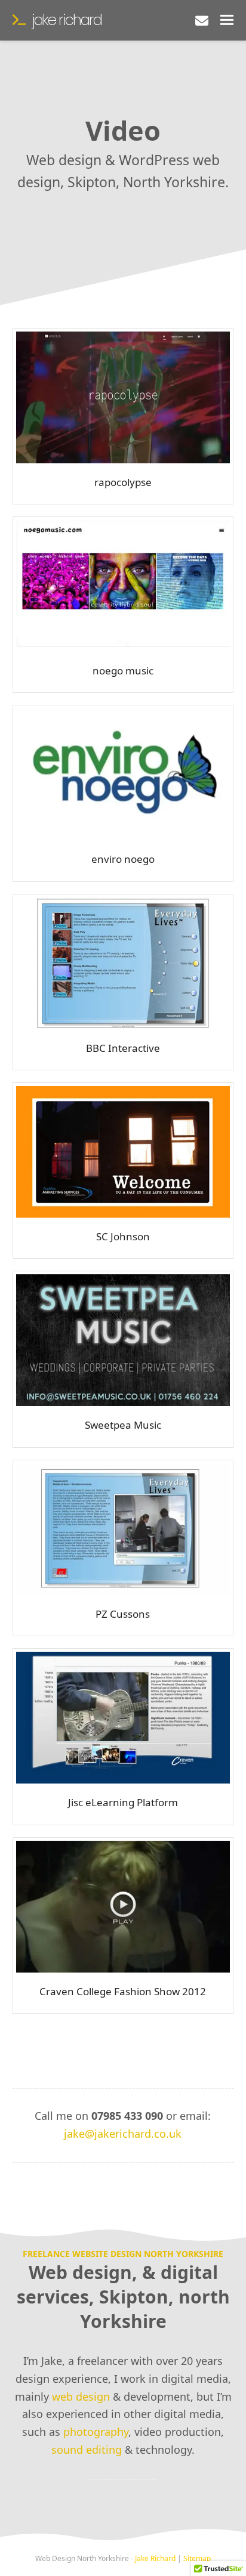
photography (96, 2432)
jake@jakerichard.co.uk (123, 2134)
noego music (123, 671)
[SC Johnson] (123, 1150)
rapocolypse (123, 482)
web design (81, 2397)
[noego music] (123, 584)
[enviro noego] (123, 773)
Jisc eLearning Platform (123, 1802)
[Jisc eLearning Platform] (123, 1717)
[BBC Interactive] (123, 962)
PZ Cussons (123, 1614)
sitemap (197, 2558)
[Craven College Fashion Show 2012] (123, 1905)
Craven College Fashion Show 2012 (123, 1991)
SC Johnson (123, 1236)
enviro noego (123, 859)
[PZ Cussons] (123, 1528)
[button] (227, 20)
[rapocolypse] (123, 396)
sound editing (87, 2450)
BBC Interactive (123, 1048)
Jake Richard (67, 20)
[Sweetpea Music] (123, 1339)
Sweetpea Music (123, 1425)
